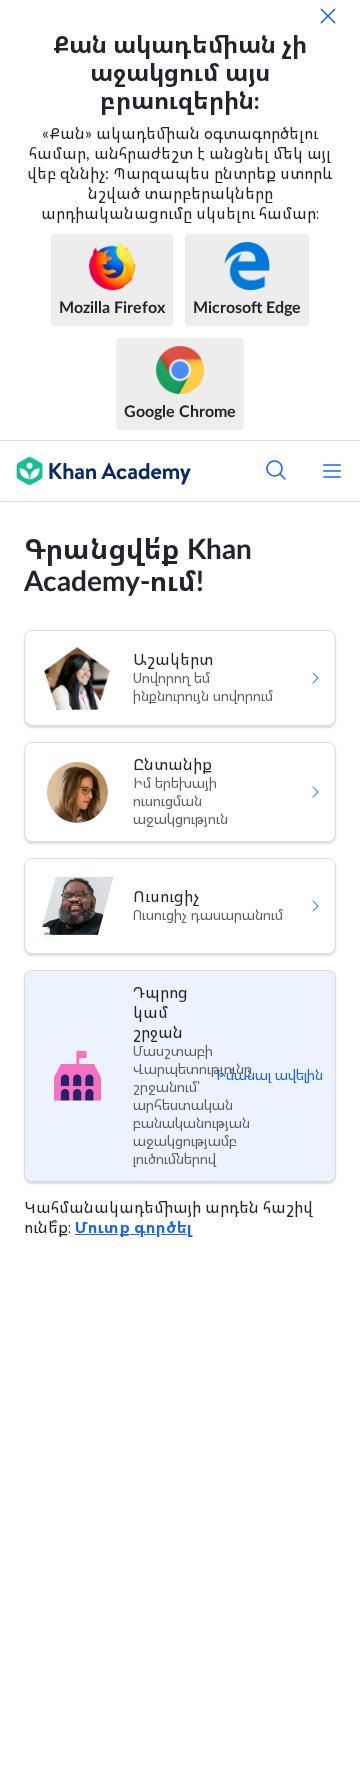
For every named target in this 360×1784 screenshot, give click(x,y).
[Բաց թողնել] (328, 16)
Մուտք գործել (133, 1228)
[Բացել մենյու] (332, 471)
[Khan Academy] (95, 471)
